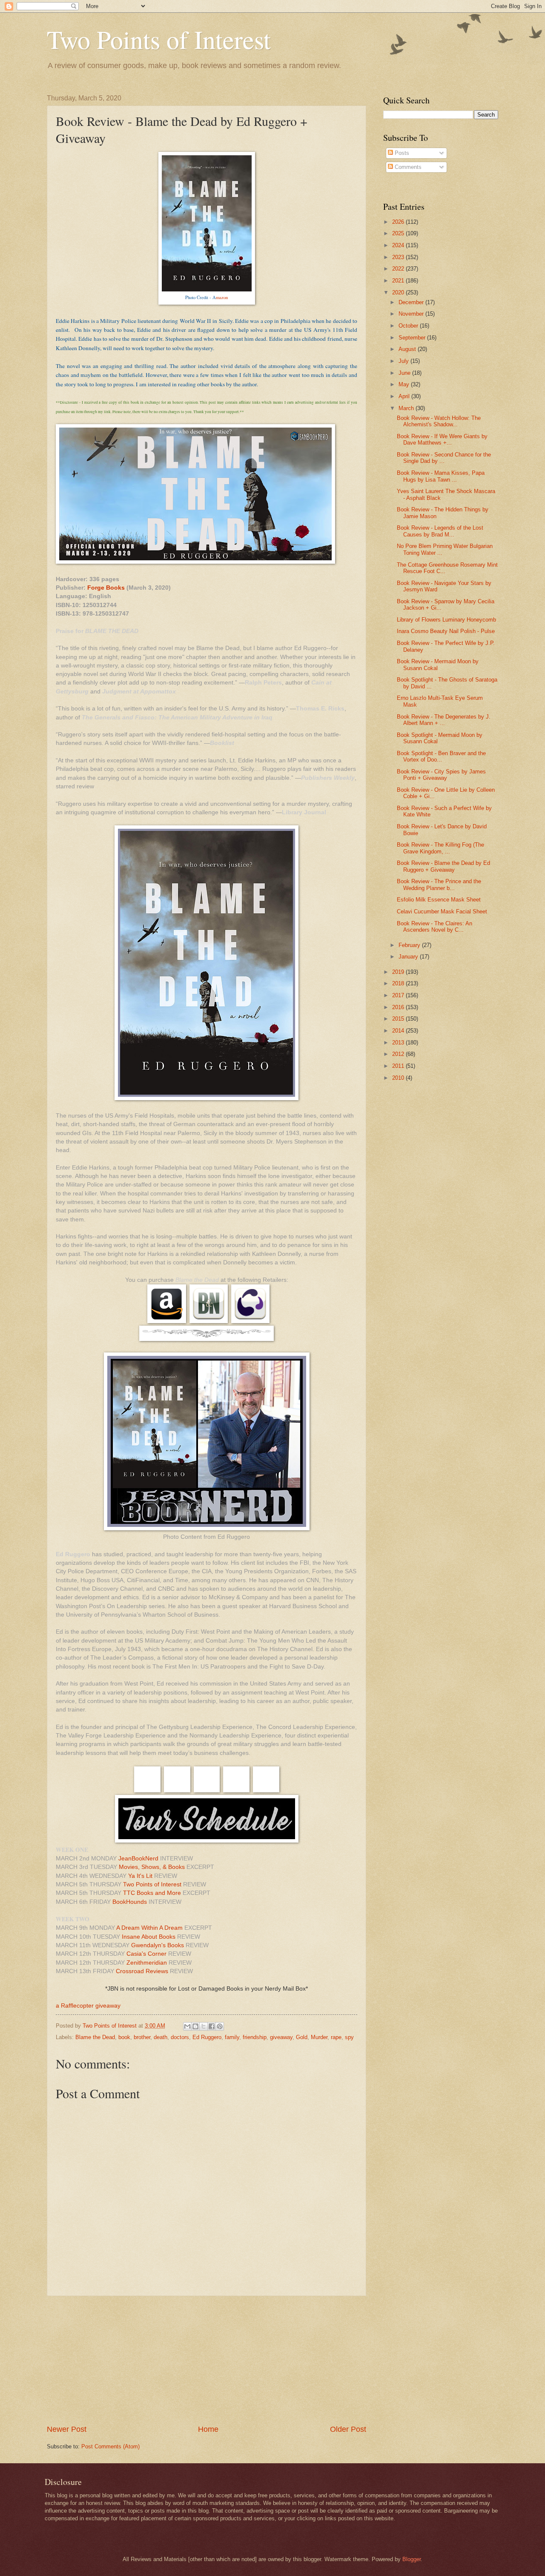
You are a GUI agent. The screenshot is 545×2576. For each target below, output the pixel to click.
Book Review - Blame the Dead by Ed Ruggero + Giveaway (443, 866)
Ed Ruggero (207, 2037)
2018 (399, 983)
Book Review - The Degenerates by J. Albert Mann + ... (444, 720)
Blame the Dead (95, 2037)
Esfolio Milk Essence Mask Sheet (439, 900)
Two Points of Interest (159, 39)
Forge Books (106, 588)
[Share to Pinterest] (220, 2026)
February (410, 945)
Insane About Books (149, 1937)
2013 (399, 1043)
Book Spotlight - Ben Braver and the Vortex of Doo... (441, 756)
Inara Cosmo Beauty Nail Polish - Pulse (446, 631)
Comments (407, 167)
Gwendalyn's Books (158, 1945)
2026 (399, 222)
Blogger (412, 2559)
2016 (399, 1007)
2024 (399, 245)
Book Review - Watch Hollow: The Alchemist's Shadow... (439, 421)
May (405, 384)
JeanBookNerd (138, 1859)
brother (142, 2037)
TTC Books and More (152, 1893)
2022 (399, 269)
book (124, 2037)
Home (208, 2429)
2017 (399, 995)
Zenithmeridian (147, 1963)
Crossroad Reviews (142, 1971)
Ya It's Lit (140, 1876)
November (412, 314)
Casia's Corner (146, 1954)
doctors (180, 2037)
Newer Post (67, 2429)
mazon (222, 297)
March (407, 408)
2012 (399, 1054)
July (404, 361)
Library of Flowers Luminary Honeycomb (446, 620)
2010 (399, 1078)
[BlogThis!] (195, 2026)
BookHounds (130, 1902)
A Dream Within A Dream (149, 1928)
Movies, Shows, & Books (152, 1867)
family (232, 2037)
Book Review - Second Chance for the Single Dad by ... (444, 458)
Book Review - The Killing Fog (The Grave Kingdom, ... (440, 848)
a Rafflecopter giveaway (88, 2006)
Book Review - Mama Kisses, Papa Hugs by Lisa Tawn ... (441, 476)
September (413, 338)
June (405, 373)
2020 (399, 292)
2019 (399, 972)
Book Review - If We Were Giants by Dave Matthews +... (442, 439)
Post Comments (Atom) (110, 2446)
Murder (319, 2037)
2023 (399, 257)
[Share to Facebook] (212, 2026)
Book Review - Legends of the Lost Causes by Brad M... (440, 531)
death (161, 2037)
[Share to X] (204, 2026)
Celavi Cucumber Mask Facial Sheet (442, 911)
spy (349, 2037)
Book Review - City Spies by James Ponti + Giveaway (441, 775)
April (405, 396)
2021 (399, 281)
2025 (399, 233)
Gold (302, 2037)
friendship (255, 2037)
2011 (399, 1066)
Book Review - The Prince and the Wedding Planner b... (439, 884)
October (409, 326)
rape (336, 2037)
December (412, 302)
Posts (401, 153)
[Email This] (187, 2026)
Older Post (348, 2429)
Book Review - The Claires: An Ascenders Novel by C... (435, 927)
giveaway (281, 2037)
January (409, 957)
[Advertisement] (207, 2360)
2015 (399, 1019)
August (408, 349)
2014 (399, 1031)
